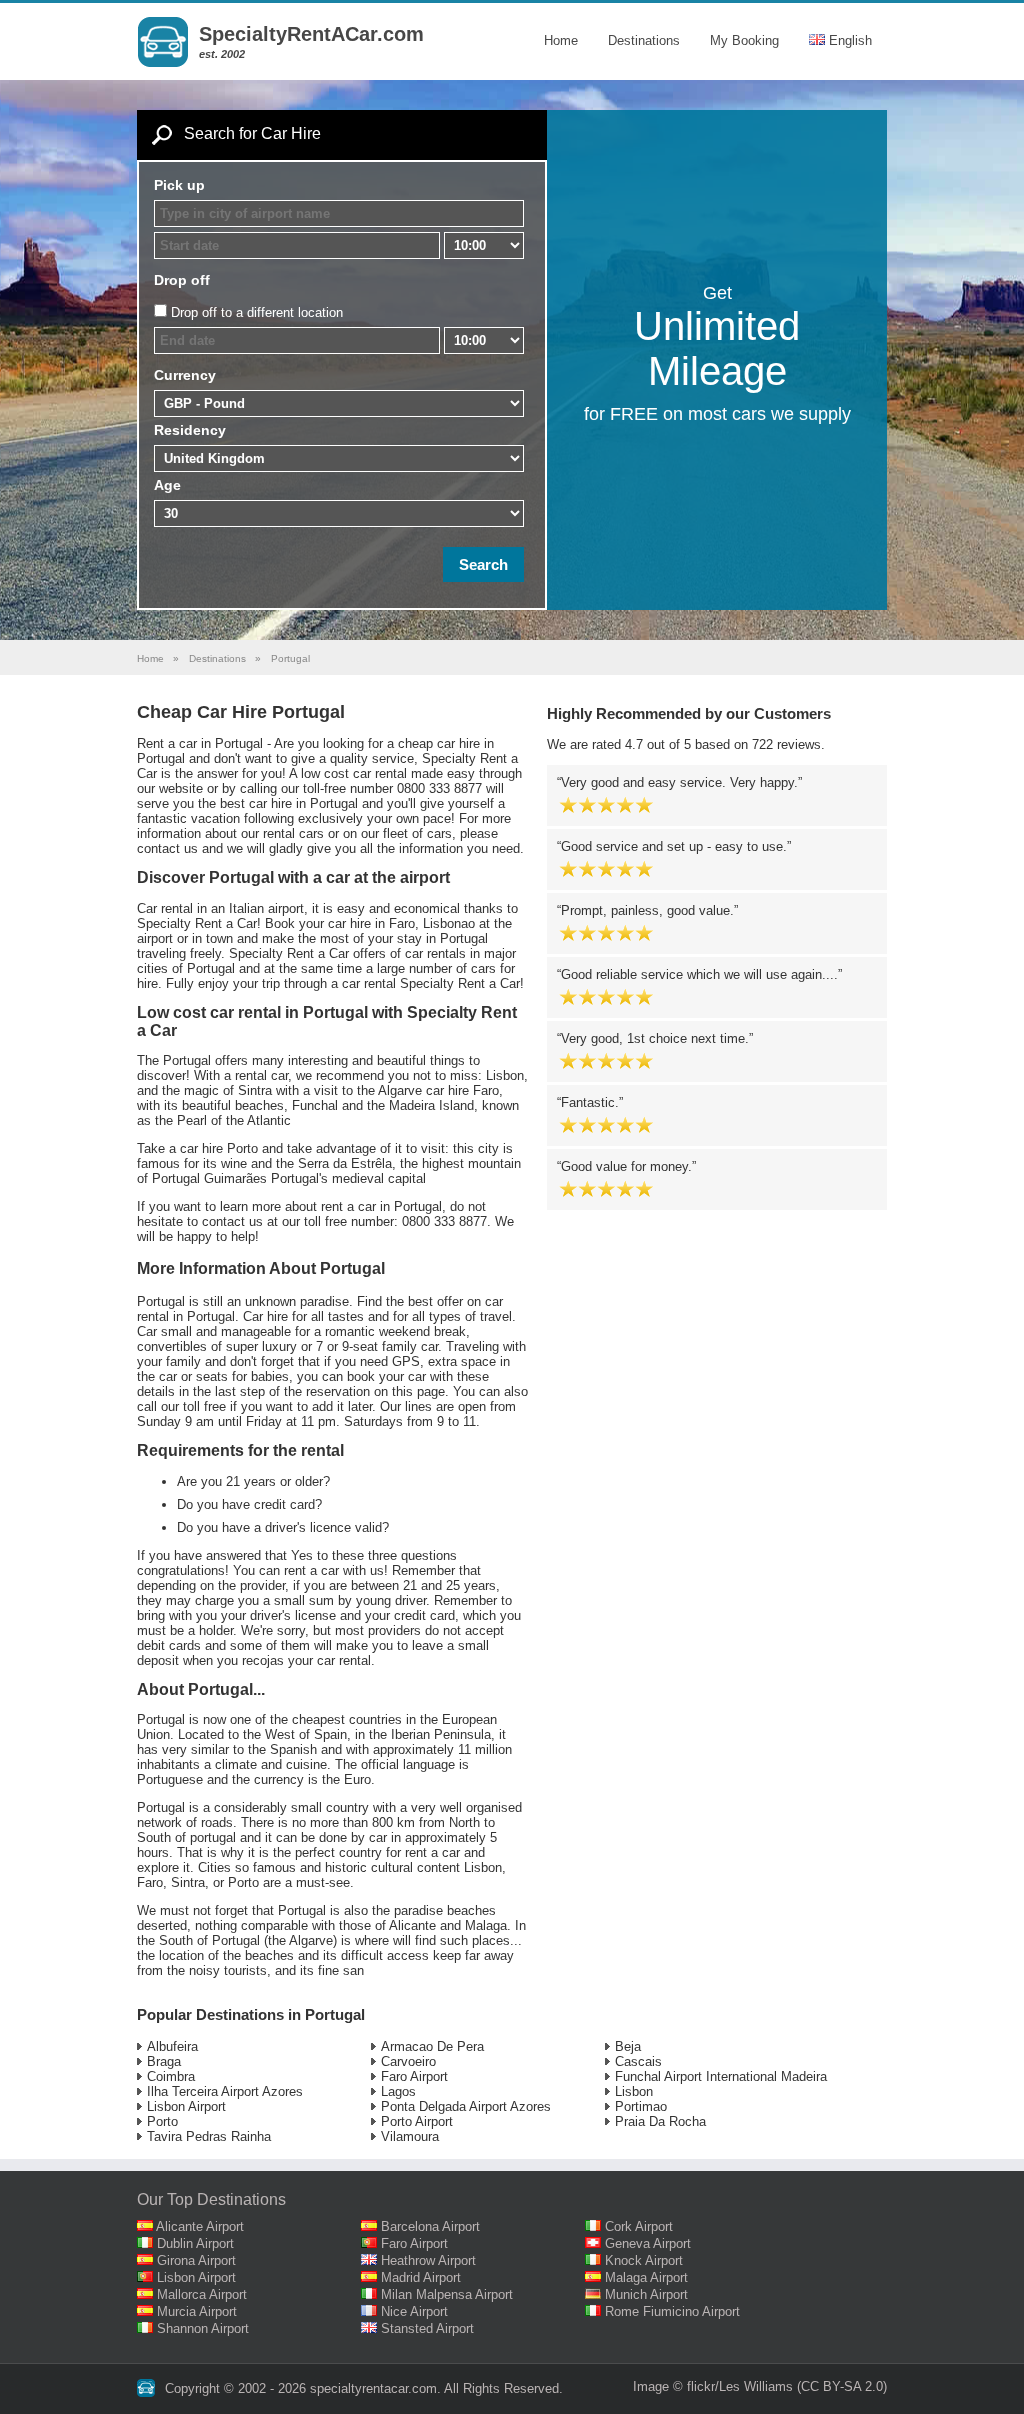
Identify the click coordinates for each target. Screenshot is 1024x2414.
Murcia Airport (197, 2311)
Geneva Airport (648, 2243)
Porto (162, 2121)
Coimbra (171, 2076)
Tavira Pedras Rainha (209, 2136)
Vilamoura (410, 2136)
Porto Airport (417, 2121)
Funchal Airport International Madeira (721, 2076)
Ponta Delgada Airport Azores (466, 2106)
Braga (164, 2061)
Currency (185, 375)
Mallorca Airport (202, 2294)
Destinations (644, 40)
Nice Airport (414, 2311)
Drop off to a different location (257, 312)
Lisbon (634, 2091)
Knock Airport (644, 2260)
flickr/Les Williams (740, 2386)
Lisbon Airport (186, 2106)
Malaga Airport (646, 2277)
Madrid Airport (421, 2277)
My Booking (744, 40)
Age (167, 485)
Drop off (182, 280)
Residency (190, 430)
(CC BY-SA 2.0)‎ (842, 2386)
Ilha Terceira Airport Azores (225, 2091)
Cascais (638, 2061)
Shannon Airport (203, 2328)
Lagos (398, 2091)
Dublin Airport (195, 2243)
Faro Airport (414, 2076)
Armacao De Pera (432, 2046)
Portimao (641, 2106)
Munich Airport (646, 2294)
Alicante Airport (200, 2226)
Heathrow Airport (428, 2260)
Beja (628, 2046)
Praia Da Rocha (660, 2121)
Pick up (179, 185)
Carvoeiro (408, 2061)
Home (561, 40)
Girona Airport (196, 2260)
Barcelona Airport (430, 2226)
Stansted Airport (427, 2328)
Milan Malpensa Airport (447, 2294)
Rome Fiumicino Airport (672, 2311)
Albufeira (172, 2046)
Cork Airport (639, 2226)
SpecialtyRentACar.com (311, 34)
